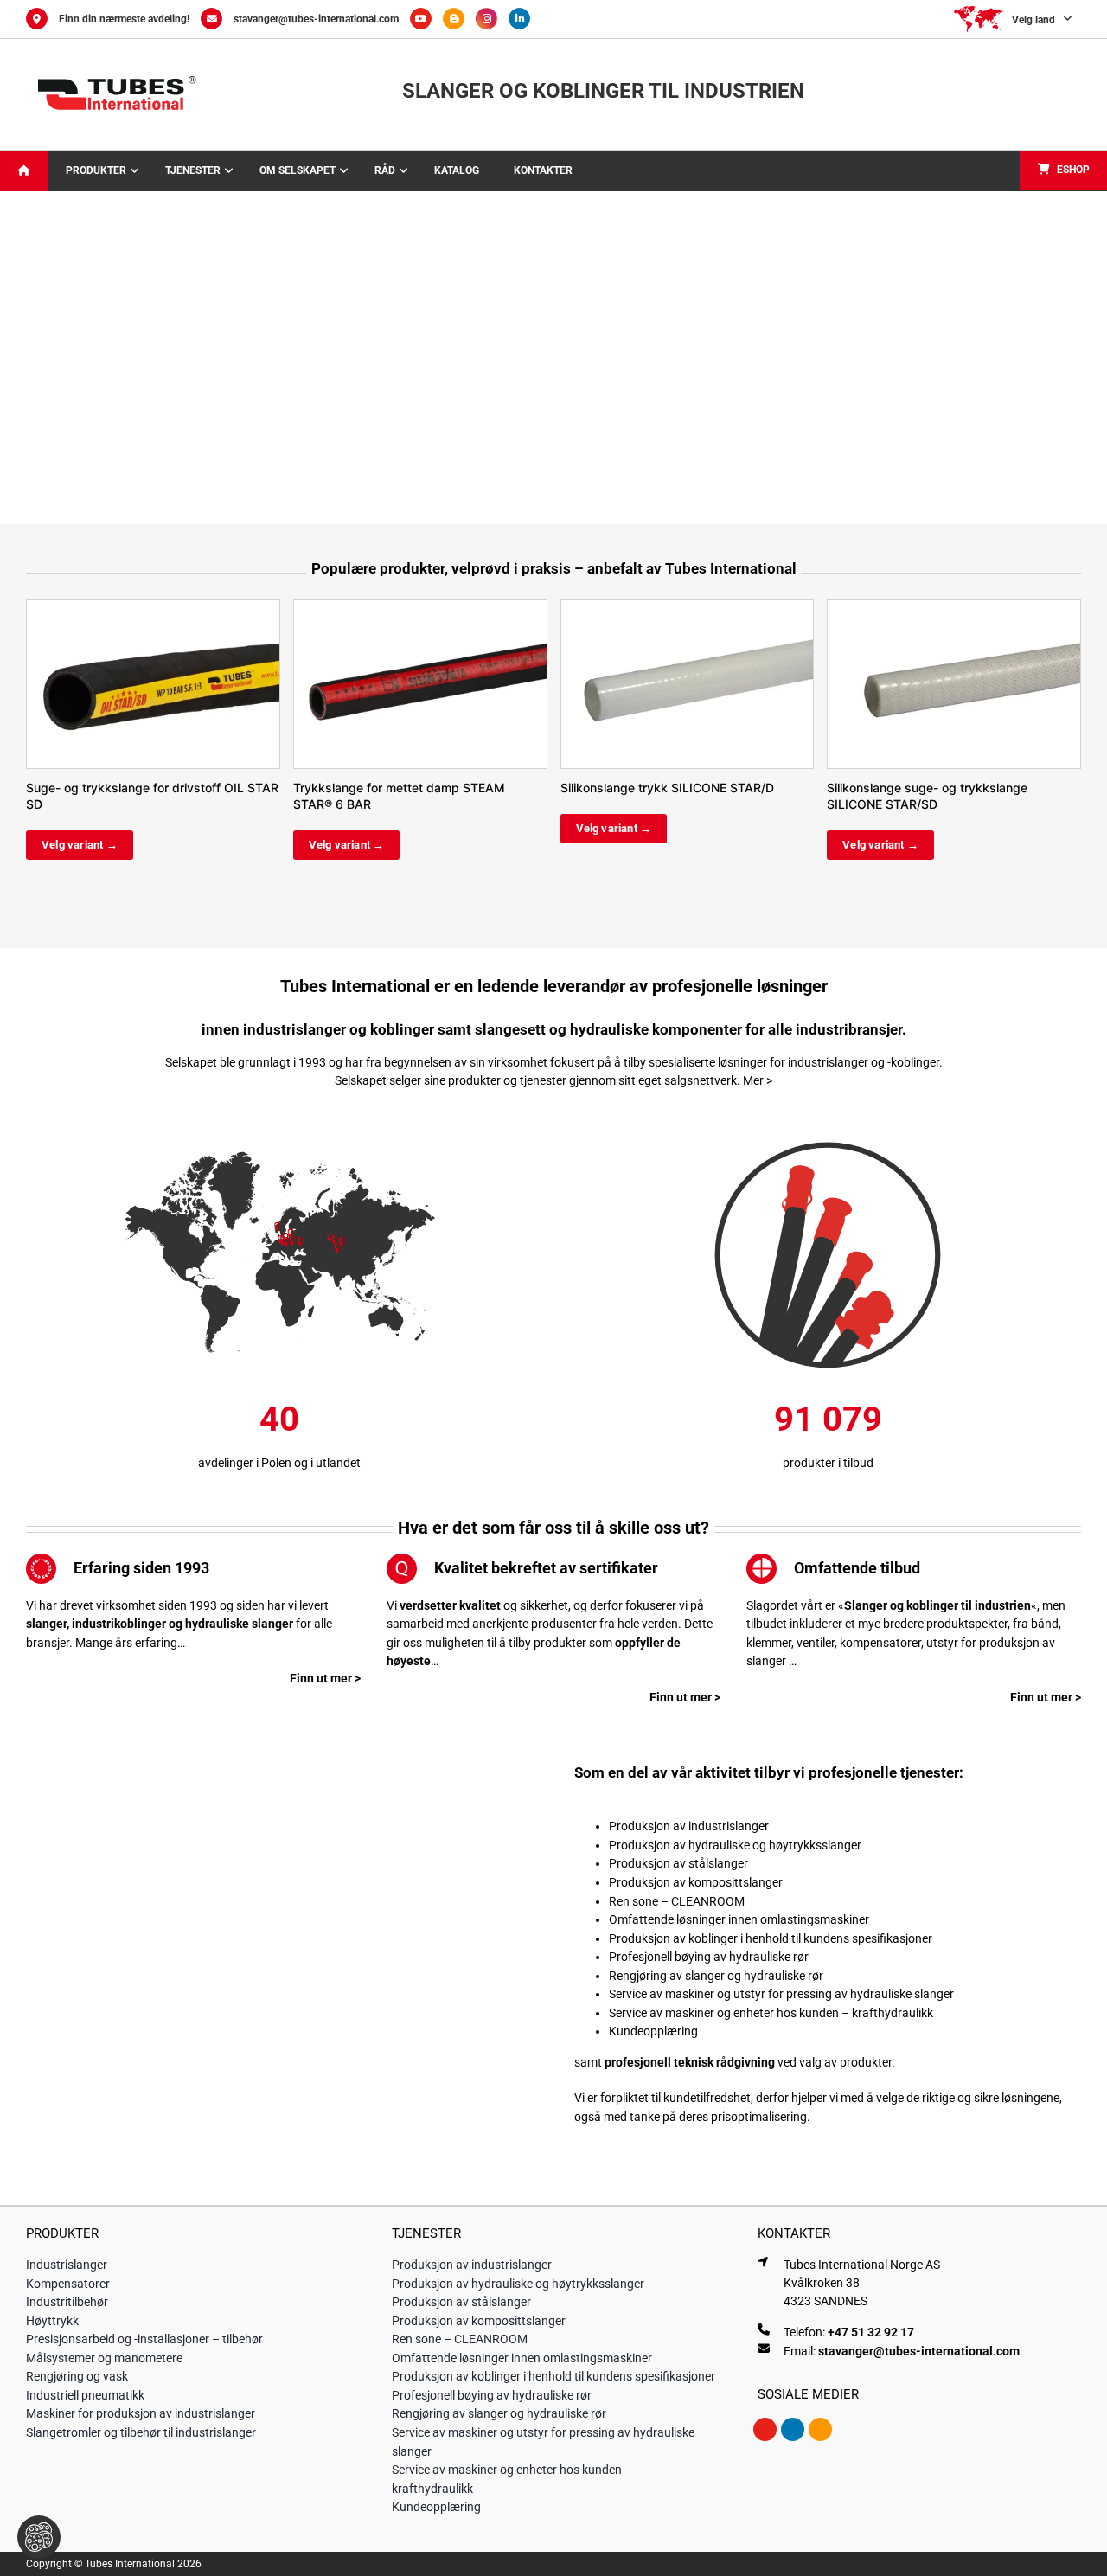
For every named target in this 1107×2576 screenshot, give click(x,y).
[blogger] (820, 2429)
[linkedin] (793, 2429)
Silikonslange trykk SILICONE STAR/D (667, 788)
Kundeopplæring (653, 2031)
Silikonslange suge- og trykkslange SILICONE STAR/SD (927, 796)
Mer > (758, 1080)
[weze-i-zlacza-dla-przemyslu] (828, 1131)
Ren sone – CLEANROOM (677, 1901)
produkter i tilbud (828, 1463)
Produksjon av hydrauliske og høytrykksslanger (735, 1845)
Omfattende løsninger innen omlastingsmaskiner (739, 1919)
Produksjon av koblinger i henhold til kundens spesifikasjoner (771, 1938)
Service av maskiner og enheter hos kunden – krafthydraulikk (771, 2013)
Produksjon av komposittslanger (696, 1882)
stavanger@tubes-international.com (316, 19)
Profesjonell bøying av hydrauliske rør (709, 1957)
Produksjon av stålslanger (678, 1863)
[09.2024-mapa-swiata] (279, 1131)
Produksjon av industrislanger (689, 1826)
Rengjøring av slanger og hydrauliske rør (716, 1976)
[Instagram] (492, 19)
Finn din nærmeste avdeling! (124, 19)
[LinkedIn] (524, 19)
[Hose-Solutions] (459, 19)
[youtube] (765, 2429)
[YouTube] (426, 19)
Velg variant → (80, 845)
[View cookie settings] (39, 2537)
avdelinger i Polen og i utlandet (279, 1463)
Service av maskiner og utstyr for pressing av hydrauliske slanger (781, 1994)
